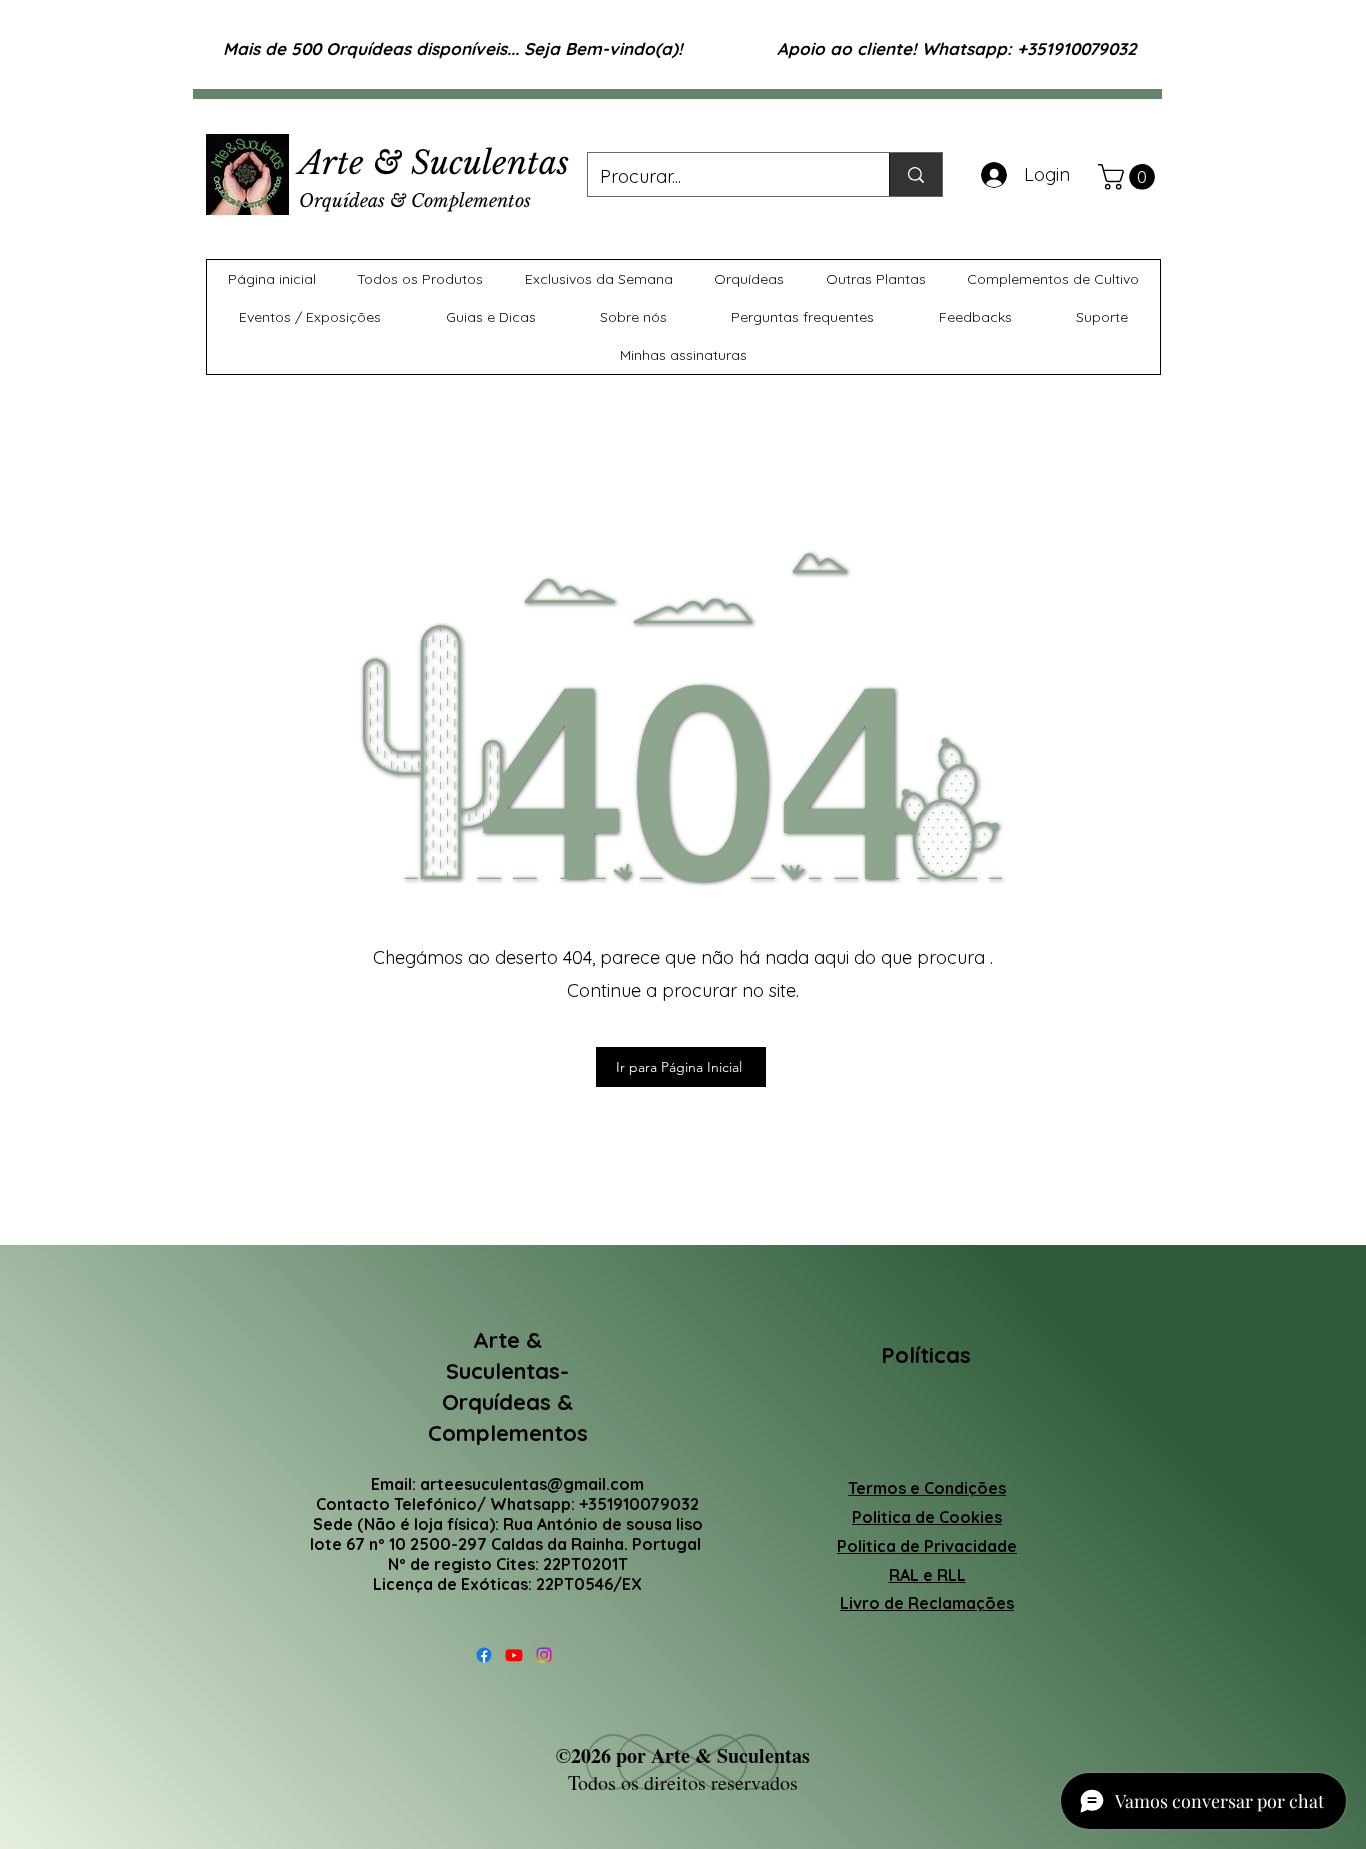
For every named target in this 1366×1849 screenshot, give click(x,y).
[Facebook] (484, 1655)
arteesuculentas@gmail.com (532, 1484)
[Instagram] (544, 1655)
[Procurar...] (915, 174)
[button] (1129, 177)
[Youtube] (514, 1655)
